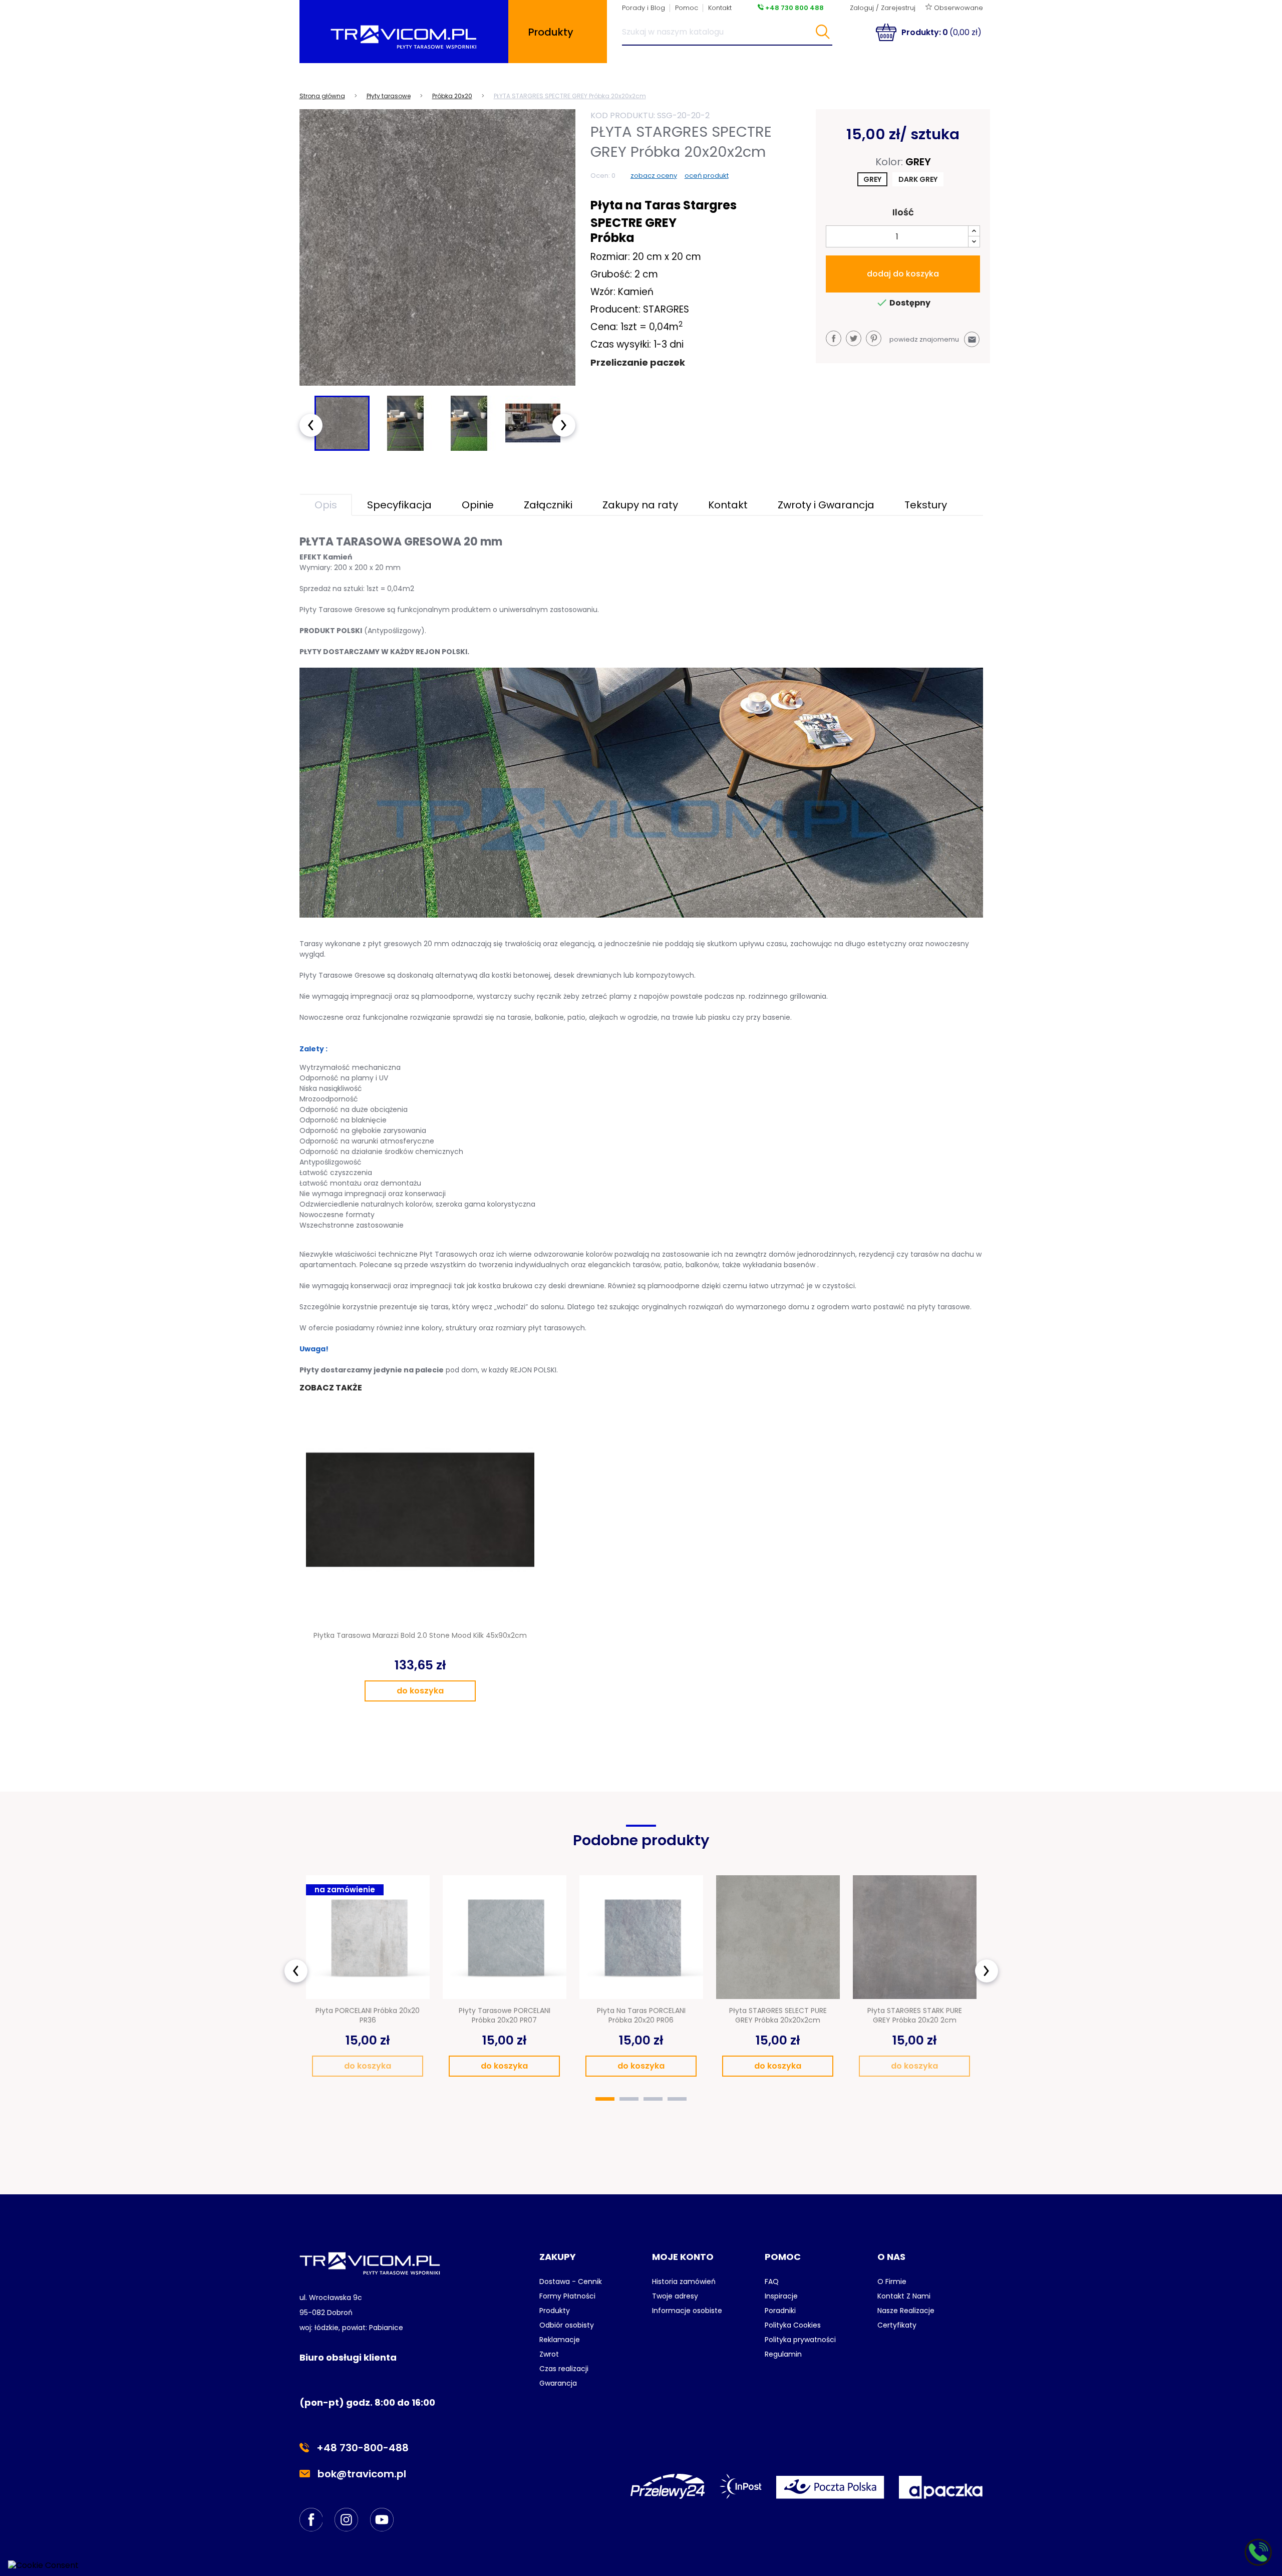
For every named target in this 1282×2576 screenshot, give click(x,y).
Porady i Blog (644, 8)
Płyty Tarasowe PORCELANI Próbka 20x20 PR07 (505, 2016)
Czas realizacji (564, 2369)
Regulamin (783, 2354)
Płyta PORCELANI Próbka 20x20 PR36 (368, 2016)
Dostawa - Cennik (571, 2281)
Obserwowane (957, 8)
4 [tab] (677, 2099)
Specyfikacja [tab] (399, 505)
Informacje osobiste (687, 2311)
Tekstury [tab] (926, 505)
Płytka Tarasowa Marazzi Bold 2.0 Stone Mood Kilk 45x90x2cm (420, 1635)
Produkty (555, 2311)
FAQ (772, 2281)
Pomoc (687, 8)
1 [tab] (605, 2099)
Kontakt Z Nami (904, 2296)
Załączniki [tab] (548, 505)
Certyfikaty (897, 2325)
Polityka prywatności (800, 2340)
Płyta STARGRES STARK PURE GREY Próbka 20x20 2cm (915, 2016)
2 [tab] (629, 2099)
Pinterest (874, 338)
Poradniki (780, 2311)
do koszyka (420, 1691)
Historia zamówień (684, 2281)
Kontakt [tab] (728, 505)
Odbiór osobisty (567, 2325)
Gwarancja (558, 2383)
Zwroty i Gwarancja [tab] (826, 505)
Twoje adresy (675, 2296)
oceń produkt (707, 176)
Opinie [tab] (478, 505)
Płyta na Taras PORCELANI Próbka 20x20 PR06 (641, 2016)
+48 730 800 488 (794, 8)
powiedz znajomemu (933, 339)
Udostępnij (834, 338)
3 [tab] (653, 2099)
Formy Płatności (567, 2296)
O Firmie (892, 2281)
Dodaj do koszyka (903, 274)
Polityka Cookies (793, 2325)
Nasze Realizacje (906, 2311)
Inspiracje (781, 2296)
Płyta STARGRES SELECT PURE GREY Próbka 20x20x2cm (778, 2016)
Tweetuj (854, 338)
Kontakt (720, 8)
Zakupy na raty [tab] (640, 505)
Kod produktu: (623, 115)
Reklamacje (560, 2340)
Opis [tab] (326, 505)
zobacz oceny (654, 176)
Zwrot (549, 2354)
